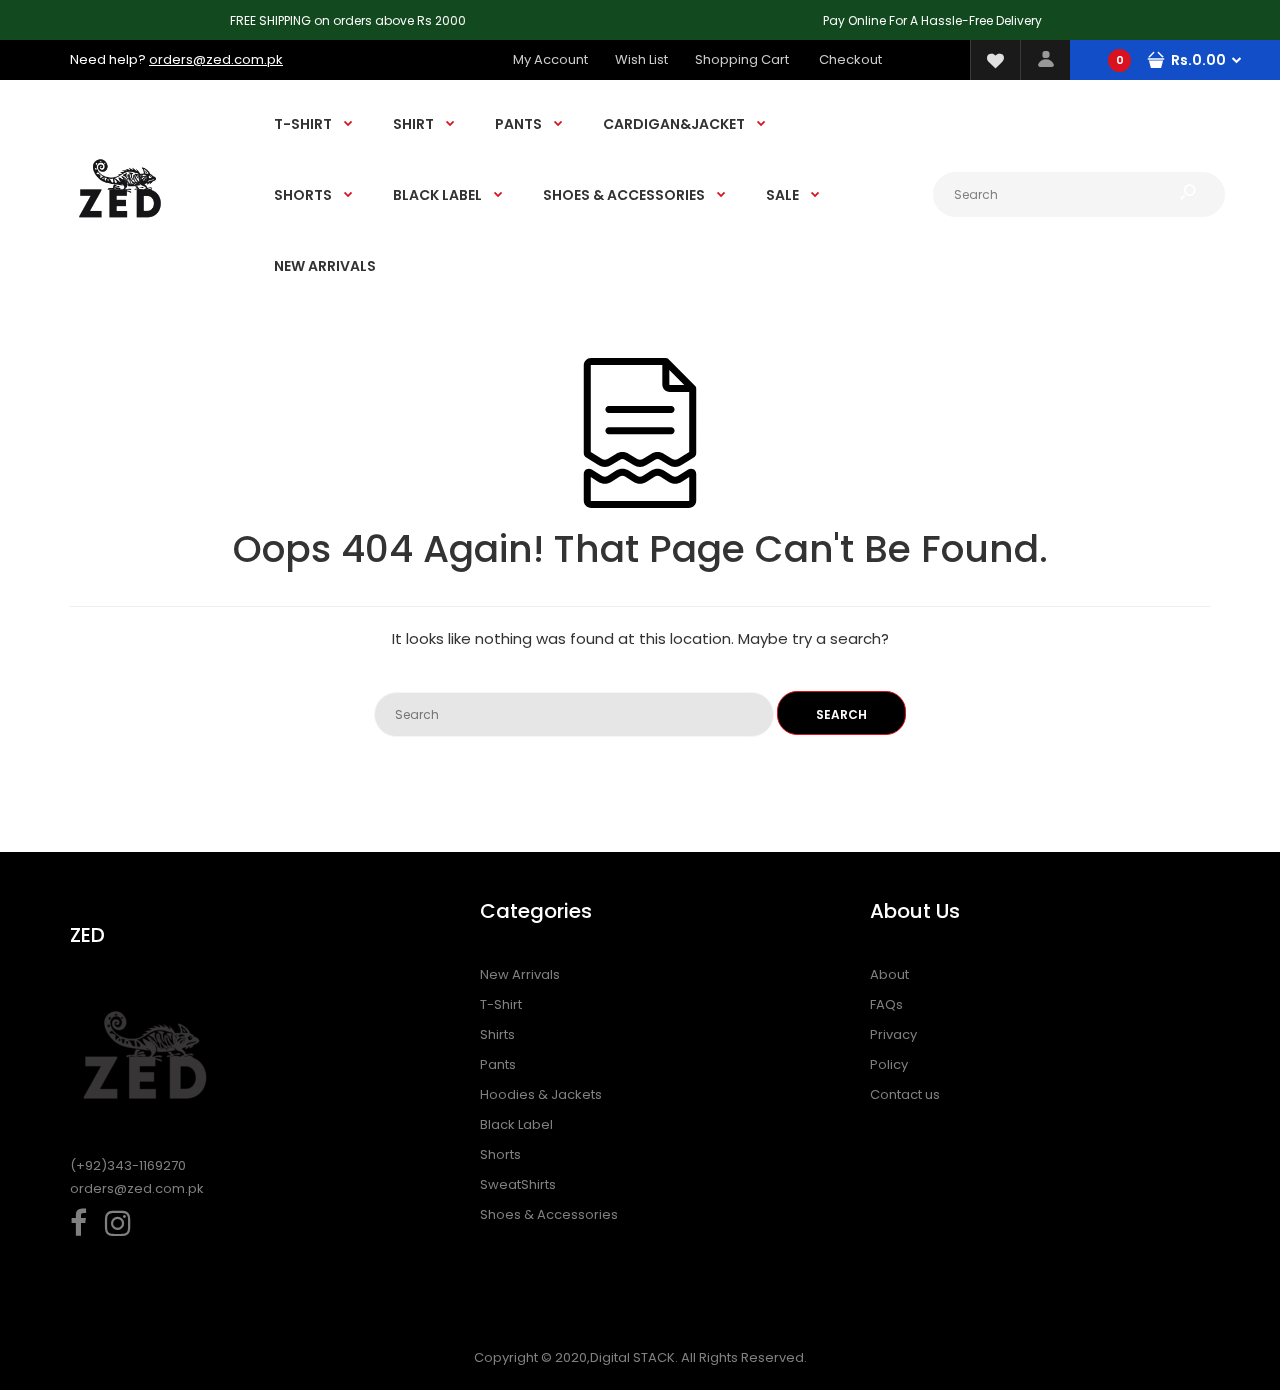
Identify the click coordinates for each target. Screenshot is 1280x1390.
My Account (550, 59)
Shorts (500, 1154)
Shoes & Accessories (549, 1214)
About (889, 974)
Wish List (641, 59)
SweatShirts (518, 1184)
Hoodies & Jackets (541, 1094)
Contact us (905, 1094)
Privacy (893, 1034)
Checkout (850, 59)
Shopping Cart (742, 59)
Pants (498, 1064)
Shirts (497, 1034)
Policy (889, 1064)
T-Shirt (501, 1004)
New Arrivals (520, 974)
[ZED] (120, 236)
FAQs (886, 1004)
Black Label (516, 1124)
